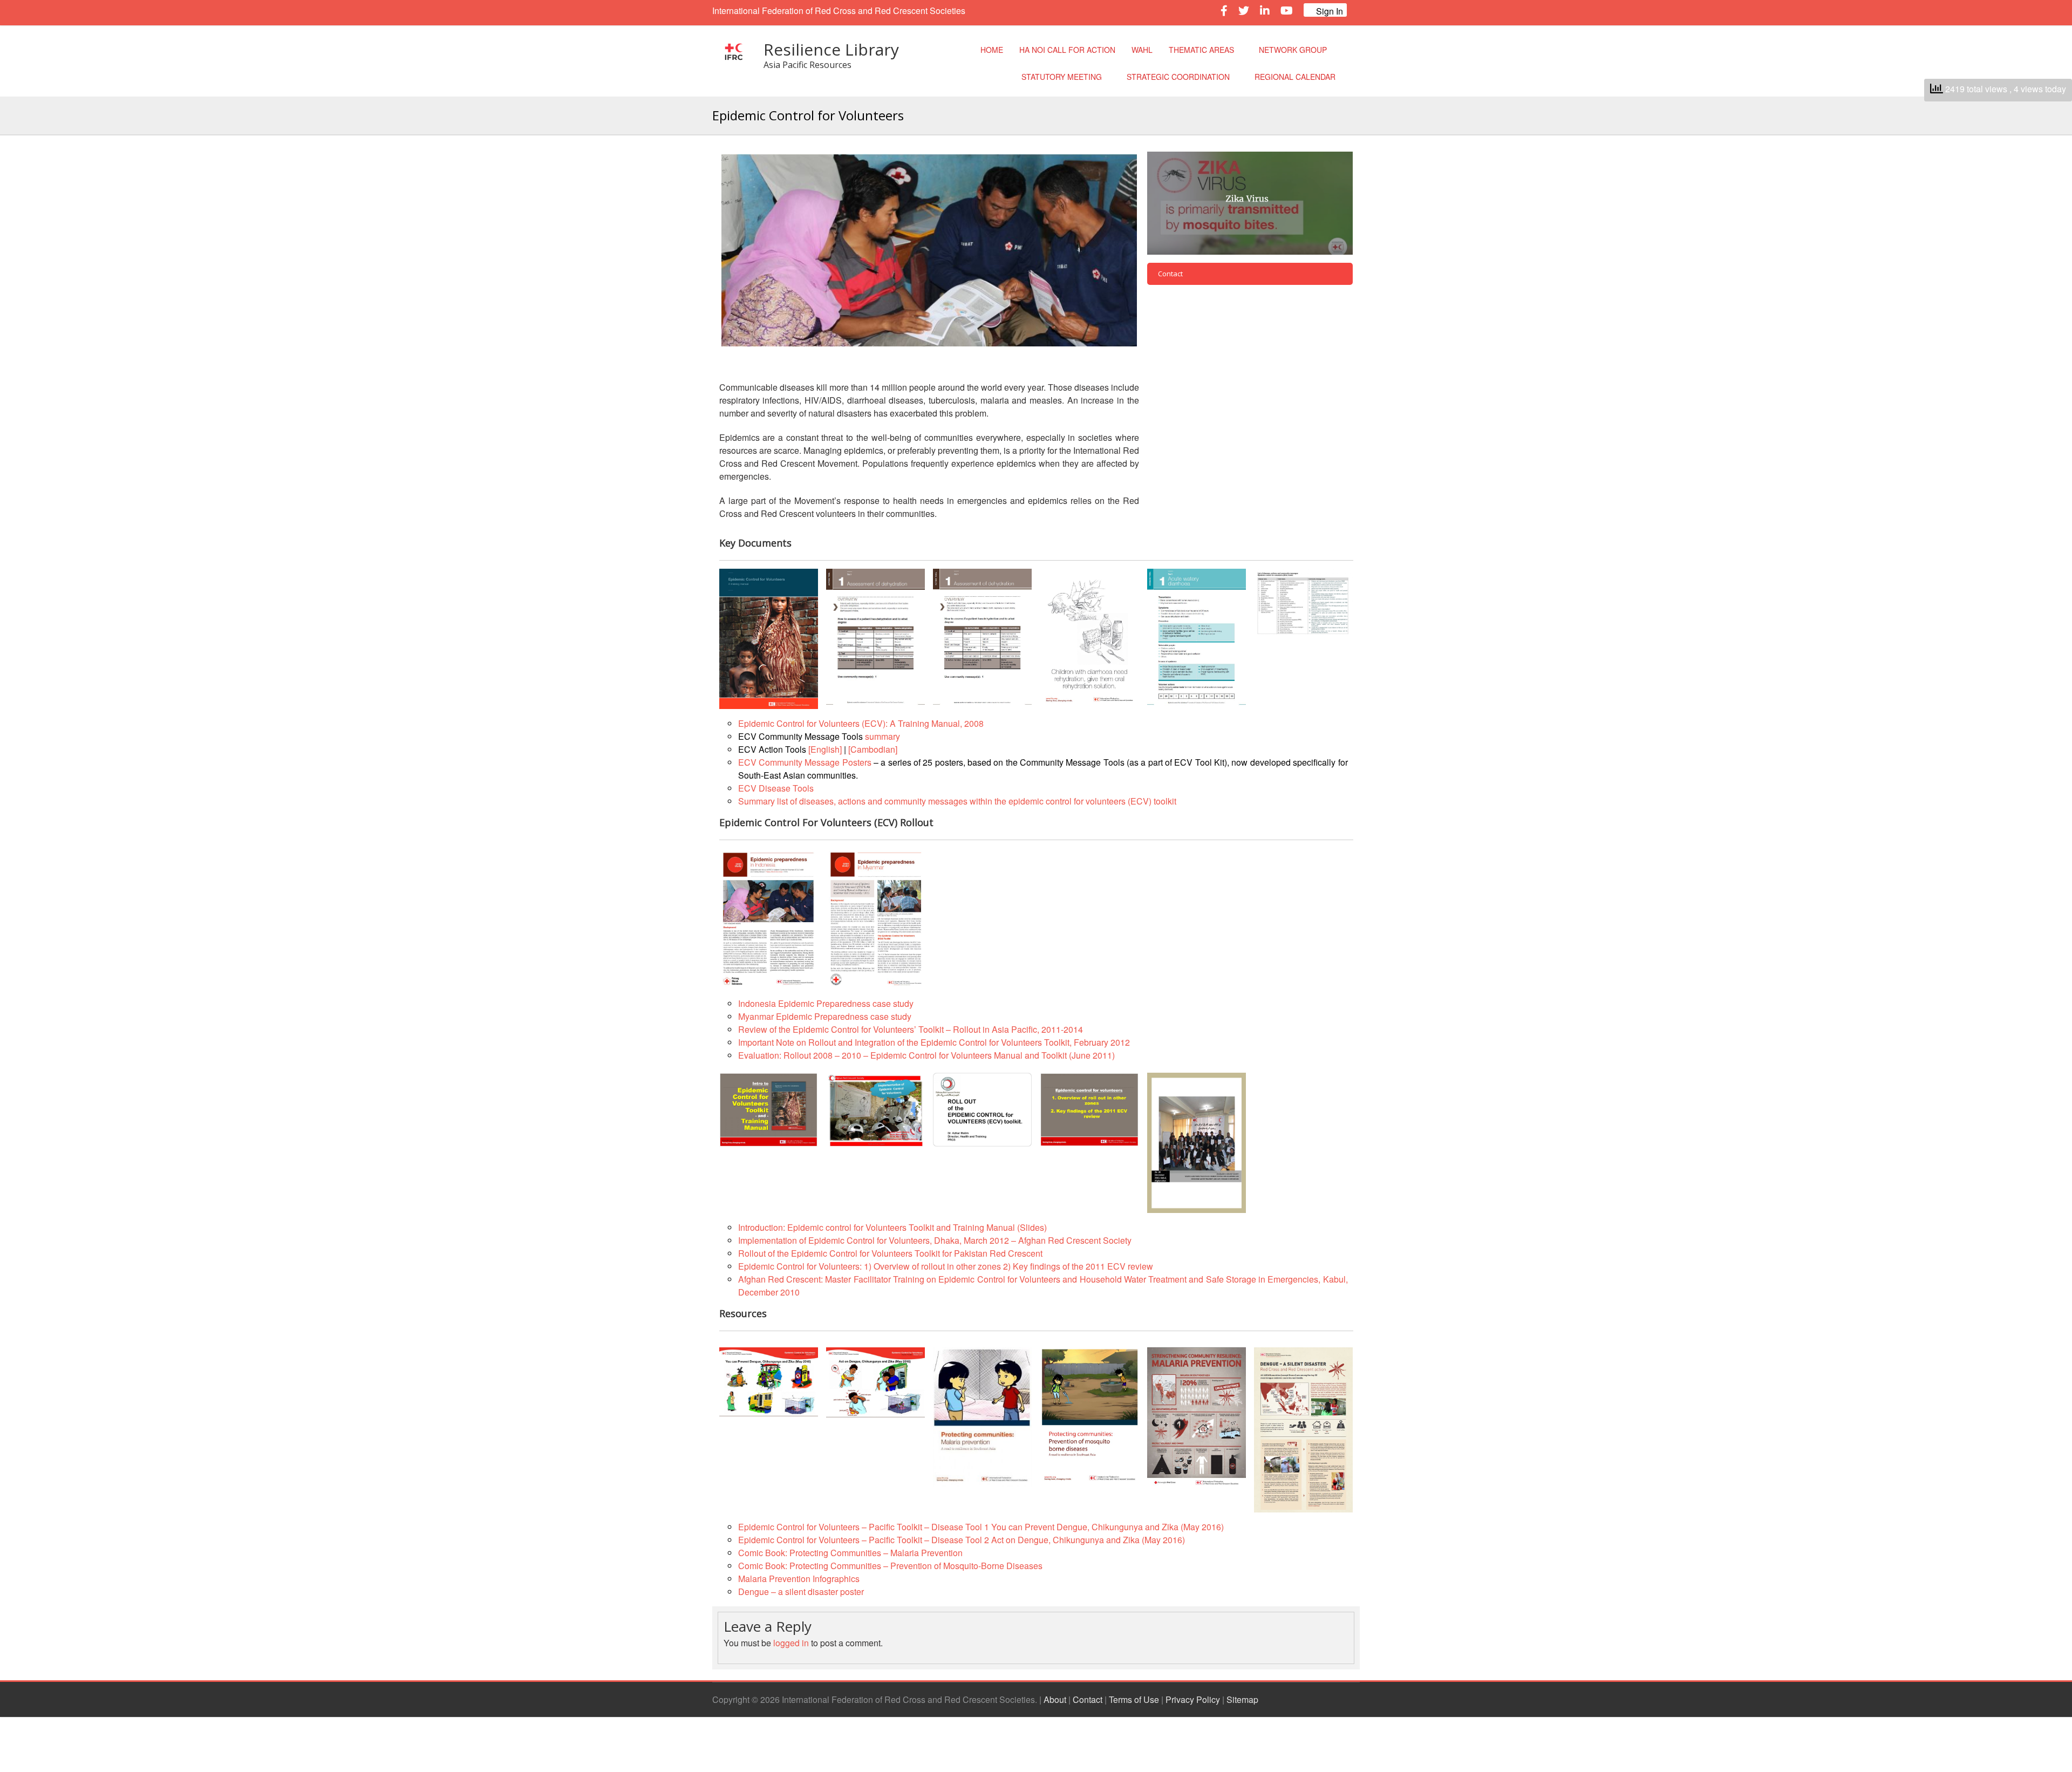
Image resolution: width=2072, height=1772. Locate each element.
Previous (705, 250)
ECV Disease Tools (776, 788)
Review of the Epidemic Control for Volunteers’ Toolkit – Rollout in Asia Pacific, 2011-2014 (911, 1029)
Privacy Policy (1193, 1699)
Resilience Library (831, 49)
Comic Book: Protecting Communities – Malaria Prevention (850, 1553)
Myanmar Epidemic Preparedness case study (825, 1016)
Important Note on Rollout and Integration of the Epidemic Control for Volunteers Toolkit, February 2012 (934, 1042)
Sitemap (1242, 1699)
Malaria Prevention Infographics (799, 1579)
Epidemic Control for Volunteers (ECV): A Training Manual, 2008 (861, 723)
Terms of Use (1134, 1699)
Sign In (1328, 11)
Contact (1088, 1699)
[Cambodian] (873, 749)
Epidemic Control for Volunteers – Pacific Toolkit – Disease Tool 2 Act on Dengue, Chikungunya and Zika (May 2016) (962, 1540)
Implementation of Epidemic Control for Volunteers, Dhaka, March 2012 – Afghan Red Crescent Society (935, 1240)
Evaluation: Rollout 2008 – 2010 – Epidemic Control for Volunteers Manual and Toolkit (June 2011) (926, 1055)
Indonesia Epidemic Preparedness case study (826, 1003)
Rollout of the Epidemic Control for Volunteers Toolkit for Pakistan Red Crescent (890, 1253)
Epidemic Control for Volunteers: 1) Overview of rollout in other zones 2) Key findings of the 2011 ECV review (946, 1266)
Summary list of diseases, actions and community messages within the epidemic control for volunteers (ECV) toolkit (957, 801)
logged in (791, 1643)
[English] (825, 749)
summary (882, 736)
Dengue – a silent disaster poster (801, 1592)
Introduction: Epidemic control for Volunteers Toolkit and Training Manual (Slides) (892, 1227)
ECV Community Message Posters (805, 762)
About (1055, 1699)
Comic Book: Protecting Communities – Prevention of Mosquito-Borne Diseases (890, 1566)
